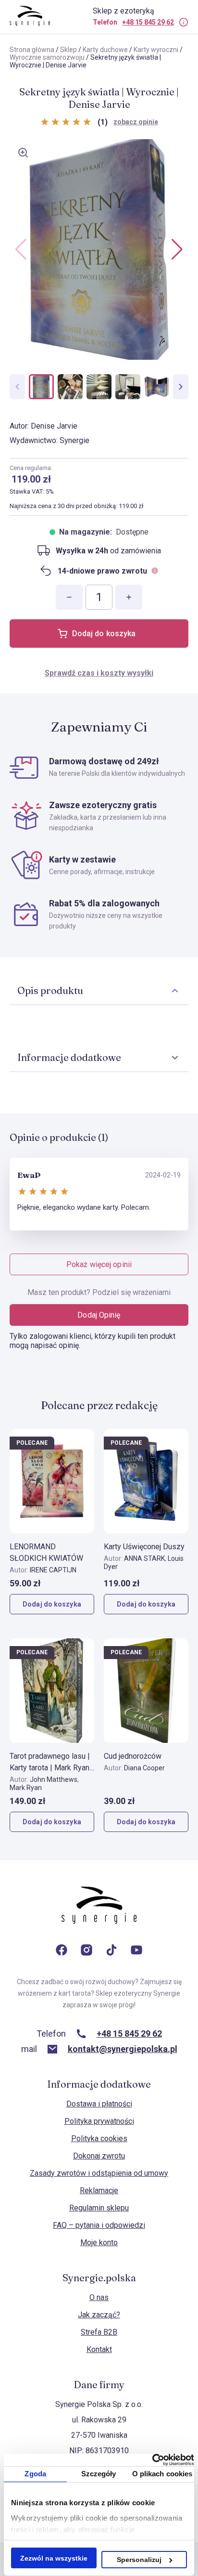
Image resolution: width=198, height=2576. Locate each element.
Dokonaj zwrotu (99, 2156)
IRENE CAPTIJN (53, 1570)
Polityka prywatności (99, 2121)
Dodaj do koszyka (104, 634)
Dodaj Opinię (99, 1315)
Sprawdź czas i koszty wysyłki (99, 673)
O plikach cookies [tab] (162, 2474)
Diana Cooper (144, 1768)
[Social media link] (62, 1951)
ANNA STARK (144, 1558)
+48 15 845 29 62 (148, 22)
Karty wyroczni (156, 50)
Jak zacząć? (99, 2315)
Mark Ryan (26, 1788)
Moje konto (99, 2243)
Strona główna (32, 50)
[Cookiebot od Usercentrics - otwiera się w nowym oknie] (152, 2460)
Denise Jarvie (54, 426)
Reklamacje (99, 2190)
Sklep (68, 50)
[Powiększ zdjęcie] (23, 153)
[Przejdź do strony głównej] (99, 1915)
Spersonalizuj (139, 2560)
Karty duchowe (105, 50)
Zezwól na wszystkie (54, 2558)
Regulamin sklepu (99, 2208)
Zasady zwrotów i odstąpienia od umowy (99, 2173)
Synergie (74, 440)
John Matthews (54, 1779)
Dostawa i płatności (99, 2104)
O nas (99, 2297)
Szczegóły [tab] (99, 2474)
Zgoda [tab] (35, 2474)
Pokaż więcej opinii (99, 1264)
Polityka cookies (99, 2138)
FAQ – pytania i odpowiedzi (99, 2225)
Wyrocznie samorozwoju (47, 57)
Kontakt (99, 2349)
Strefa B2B (99, 2332)
